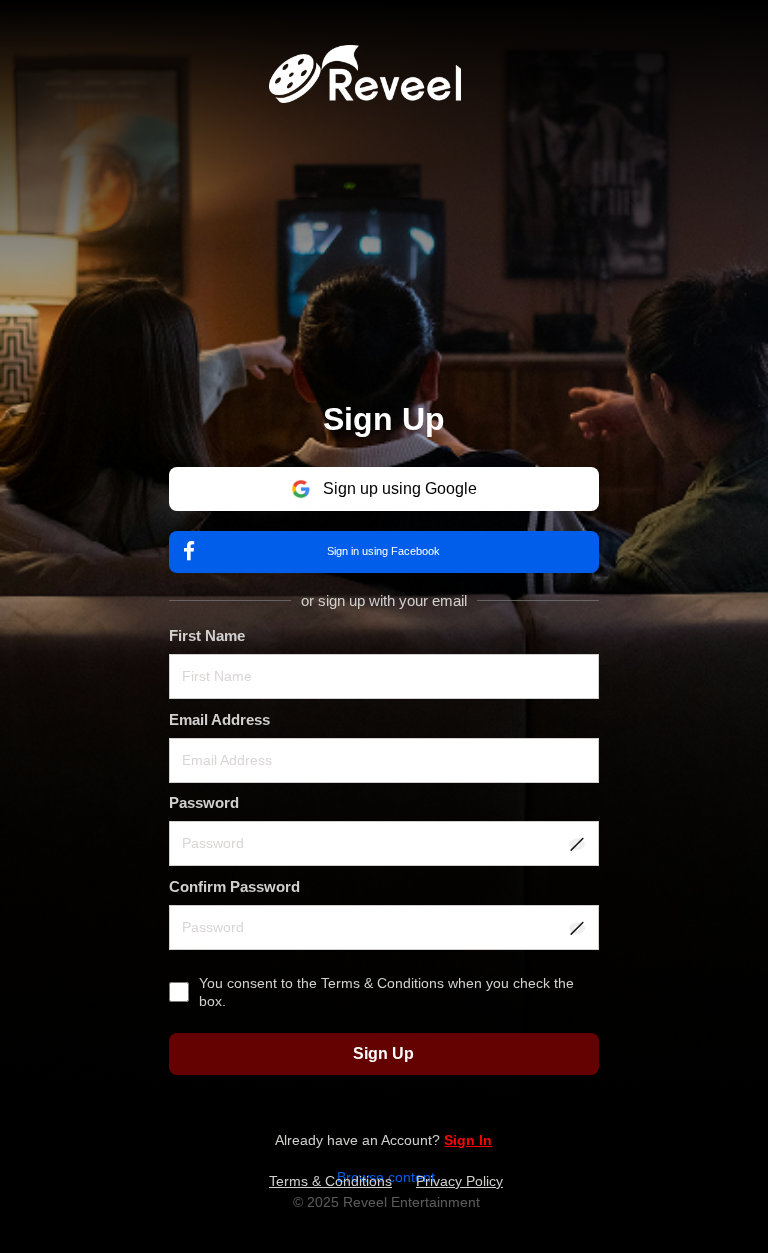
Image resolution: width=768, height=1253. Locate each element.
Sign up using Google (400, 488)
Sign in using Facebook (383, 551)
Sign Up (383, 1053)
